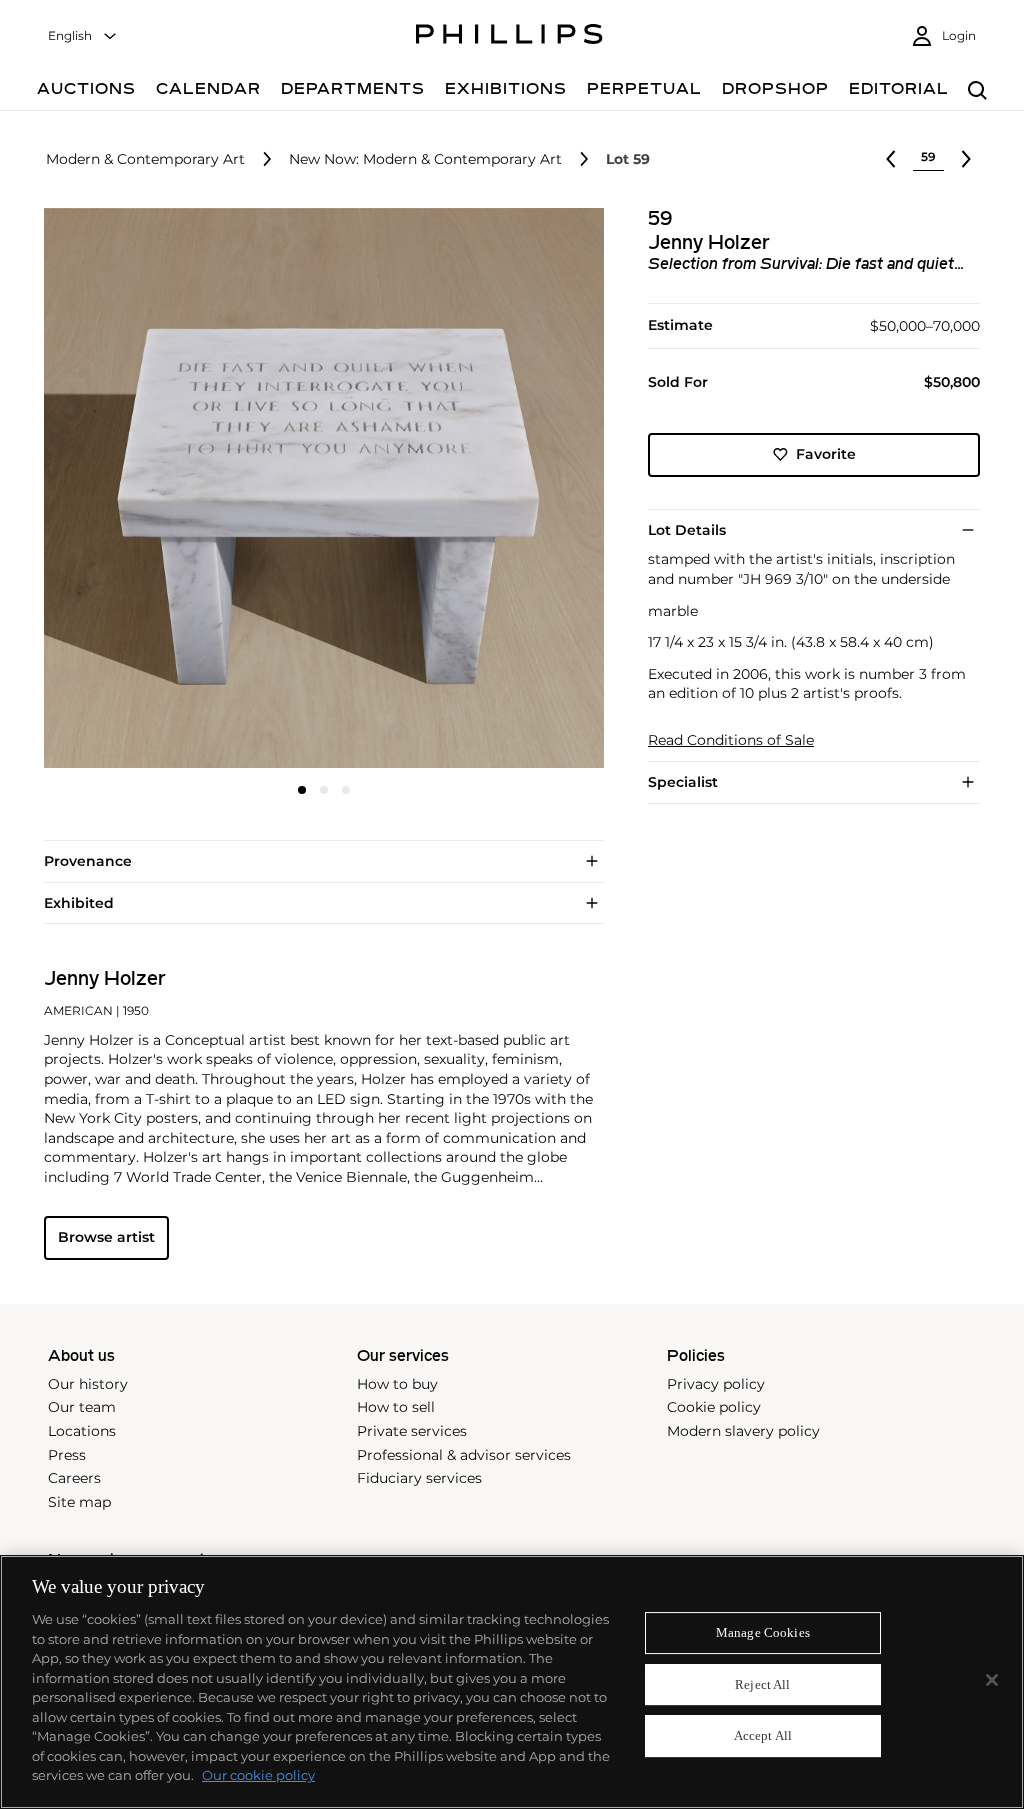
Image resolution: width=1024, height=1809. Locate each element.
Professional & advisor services (464, 1455)
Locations (82, 1431)
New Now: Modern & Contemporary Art (425, 159)
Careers (74, 1478)
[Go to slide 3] (346, 790)
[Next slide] (511, 490)
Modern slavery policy (743, 1431)
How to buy (397, 1384)
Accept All (763, 1736)
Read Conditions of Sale (731, 740)
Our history (88, 1384)
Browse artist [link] (106, 1237)
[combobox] (83, 36)
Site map (79, 1502)
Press (67, 1455)
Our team (82, 1407)
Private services (412, 1431)
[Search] (977, 91)
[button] (318, 488)
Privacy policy (716, 1384)
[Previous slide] (137, 490)
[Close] (992, 1680)
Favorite (826, 454)
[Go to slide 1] (302, 790)
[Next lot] (966, 159)
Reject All (762, 1684)
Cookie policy (714, 1407)
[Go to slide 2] (324, 790)
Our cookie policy (258, 1775)
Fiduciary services (419, 1478)
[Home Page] (509, 37)
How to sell (396, 1407)
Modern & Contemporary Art (145, 159)
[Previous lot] (891, 159)
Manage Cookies (763, 1632)
